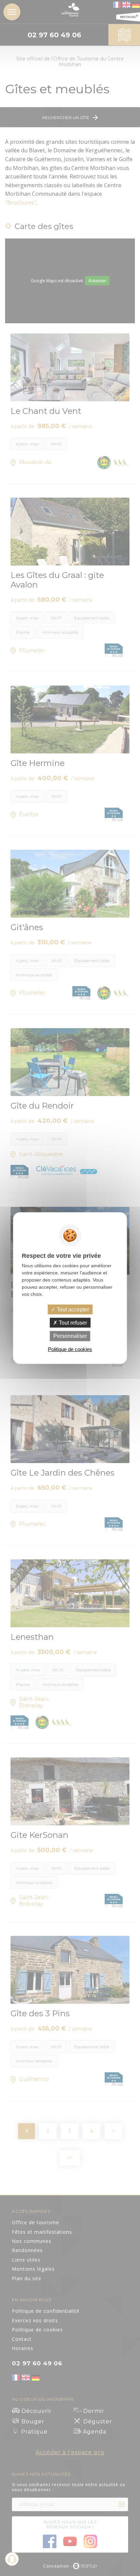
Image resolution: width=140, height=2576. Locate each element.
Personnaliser (70, 1336)
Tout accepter (72, 1310)
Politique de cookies (70, 1349)
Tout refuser (72, 1323)
